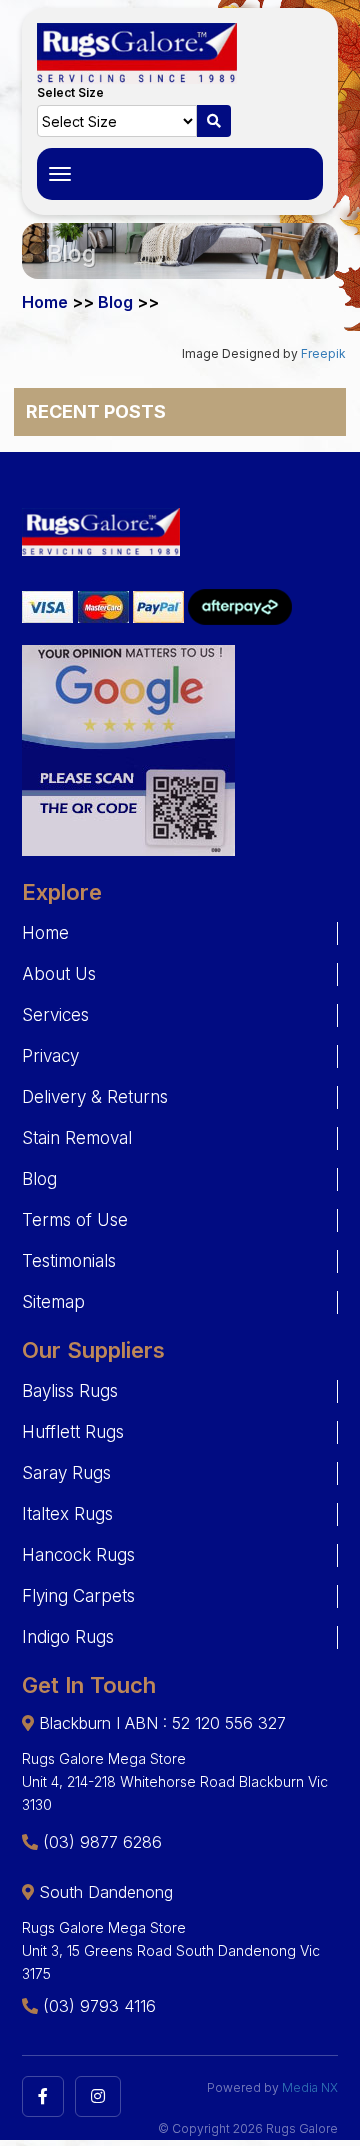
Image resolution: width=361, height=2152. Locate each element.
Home (45, 933)
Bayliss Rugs (70, 1391)
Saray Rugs (66, 1473)
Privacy (50, 1056)
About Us (59, 974)
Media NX (310, 2087)
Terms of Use (75, 1220)
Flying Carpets (78, 1596)
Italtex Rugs (67, 1514)
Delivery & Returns (95, 1097)
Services (55, 1015)
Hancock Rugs (78, 1555)
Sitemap (53, 1302)
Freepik (323, 353)
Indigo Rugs (68, 1637)
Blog (39, 1179)
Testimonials (69, 1261)
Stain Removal (77, 1138)
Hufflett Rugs (73, 1432)
